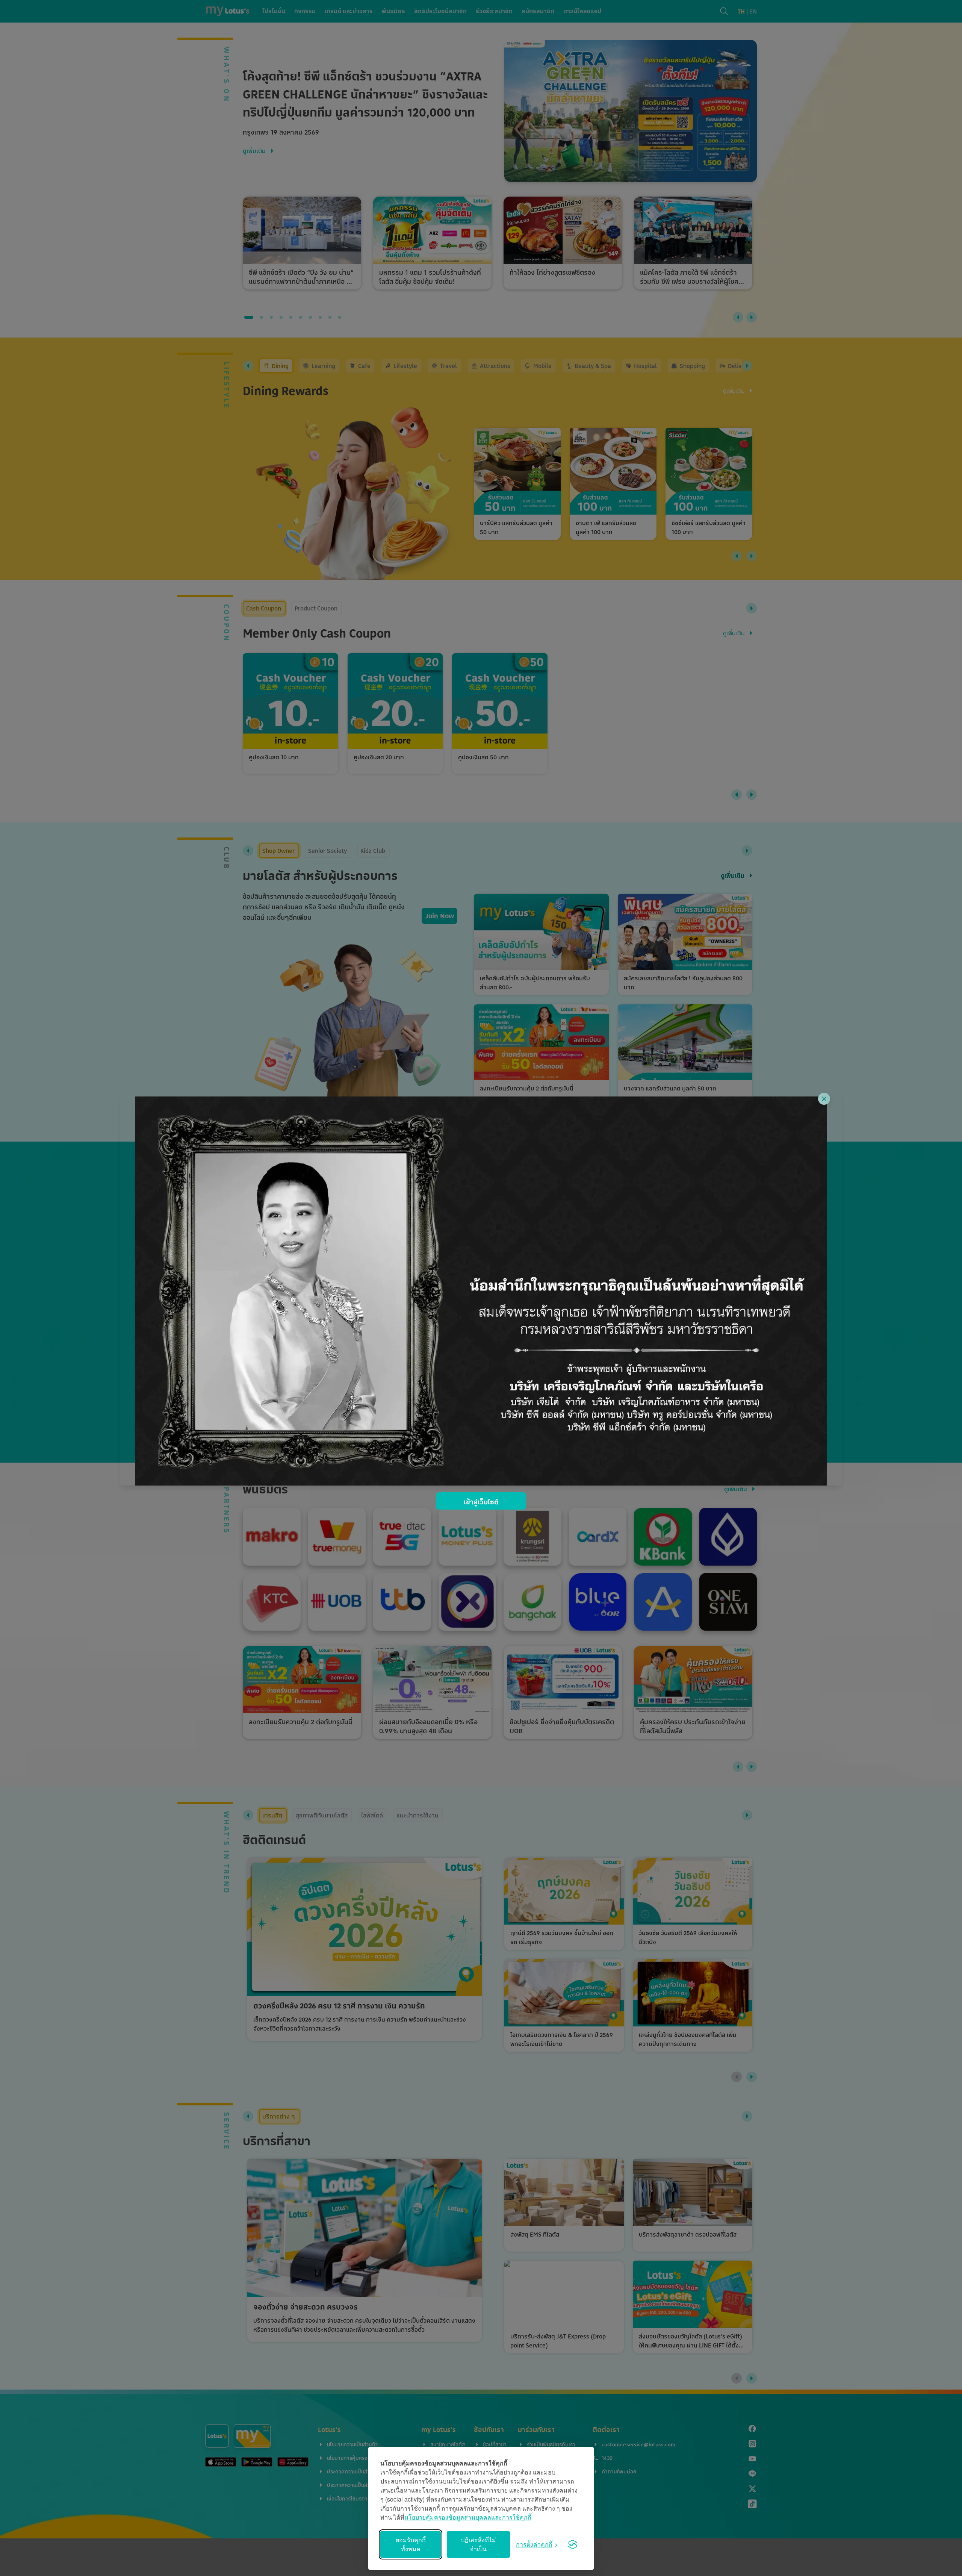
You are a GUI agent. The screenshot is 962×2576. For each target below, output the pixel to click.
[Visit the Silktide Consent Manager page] (573, 2544)
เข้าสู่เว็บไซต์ (481, 1502)
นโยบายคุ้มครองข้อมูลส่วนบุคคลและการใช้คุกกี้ (468, 2517)
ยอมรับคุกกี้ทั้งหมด (411, 2544)
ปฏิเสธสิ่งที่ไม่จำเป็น (478, 2544)
